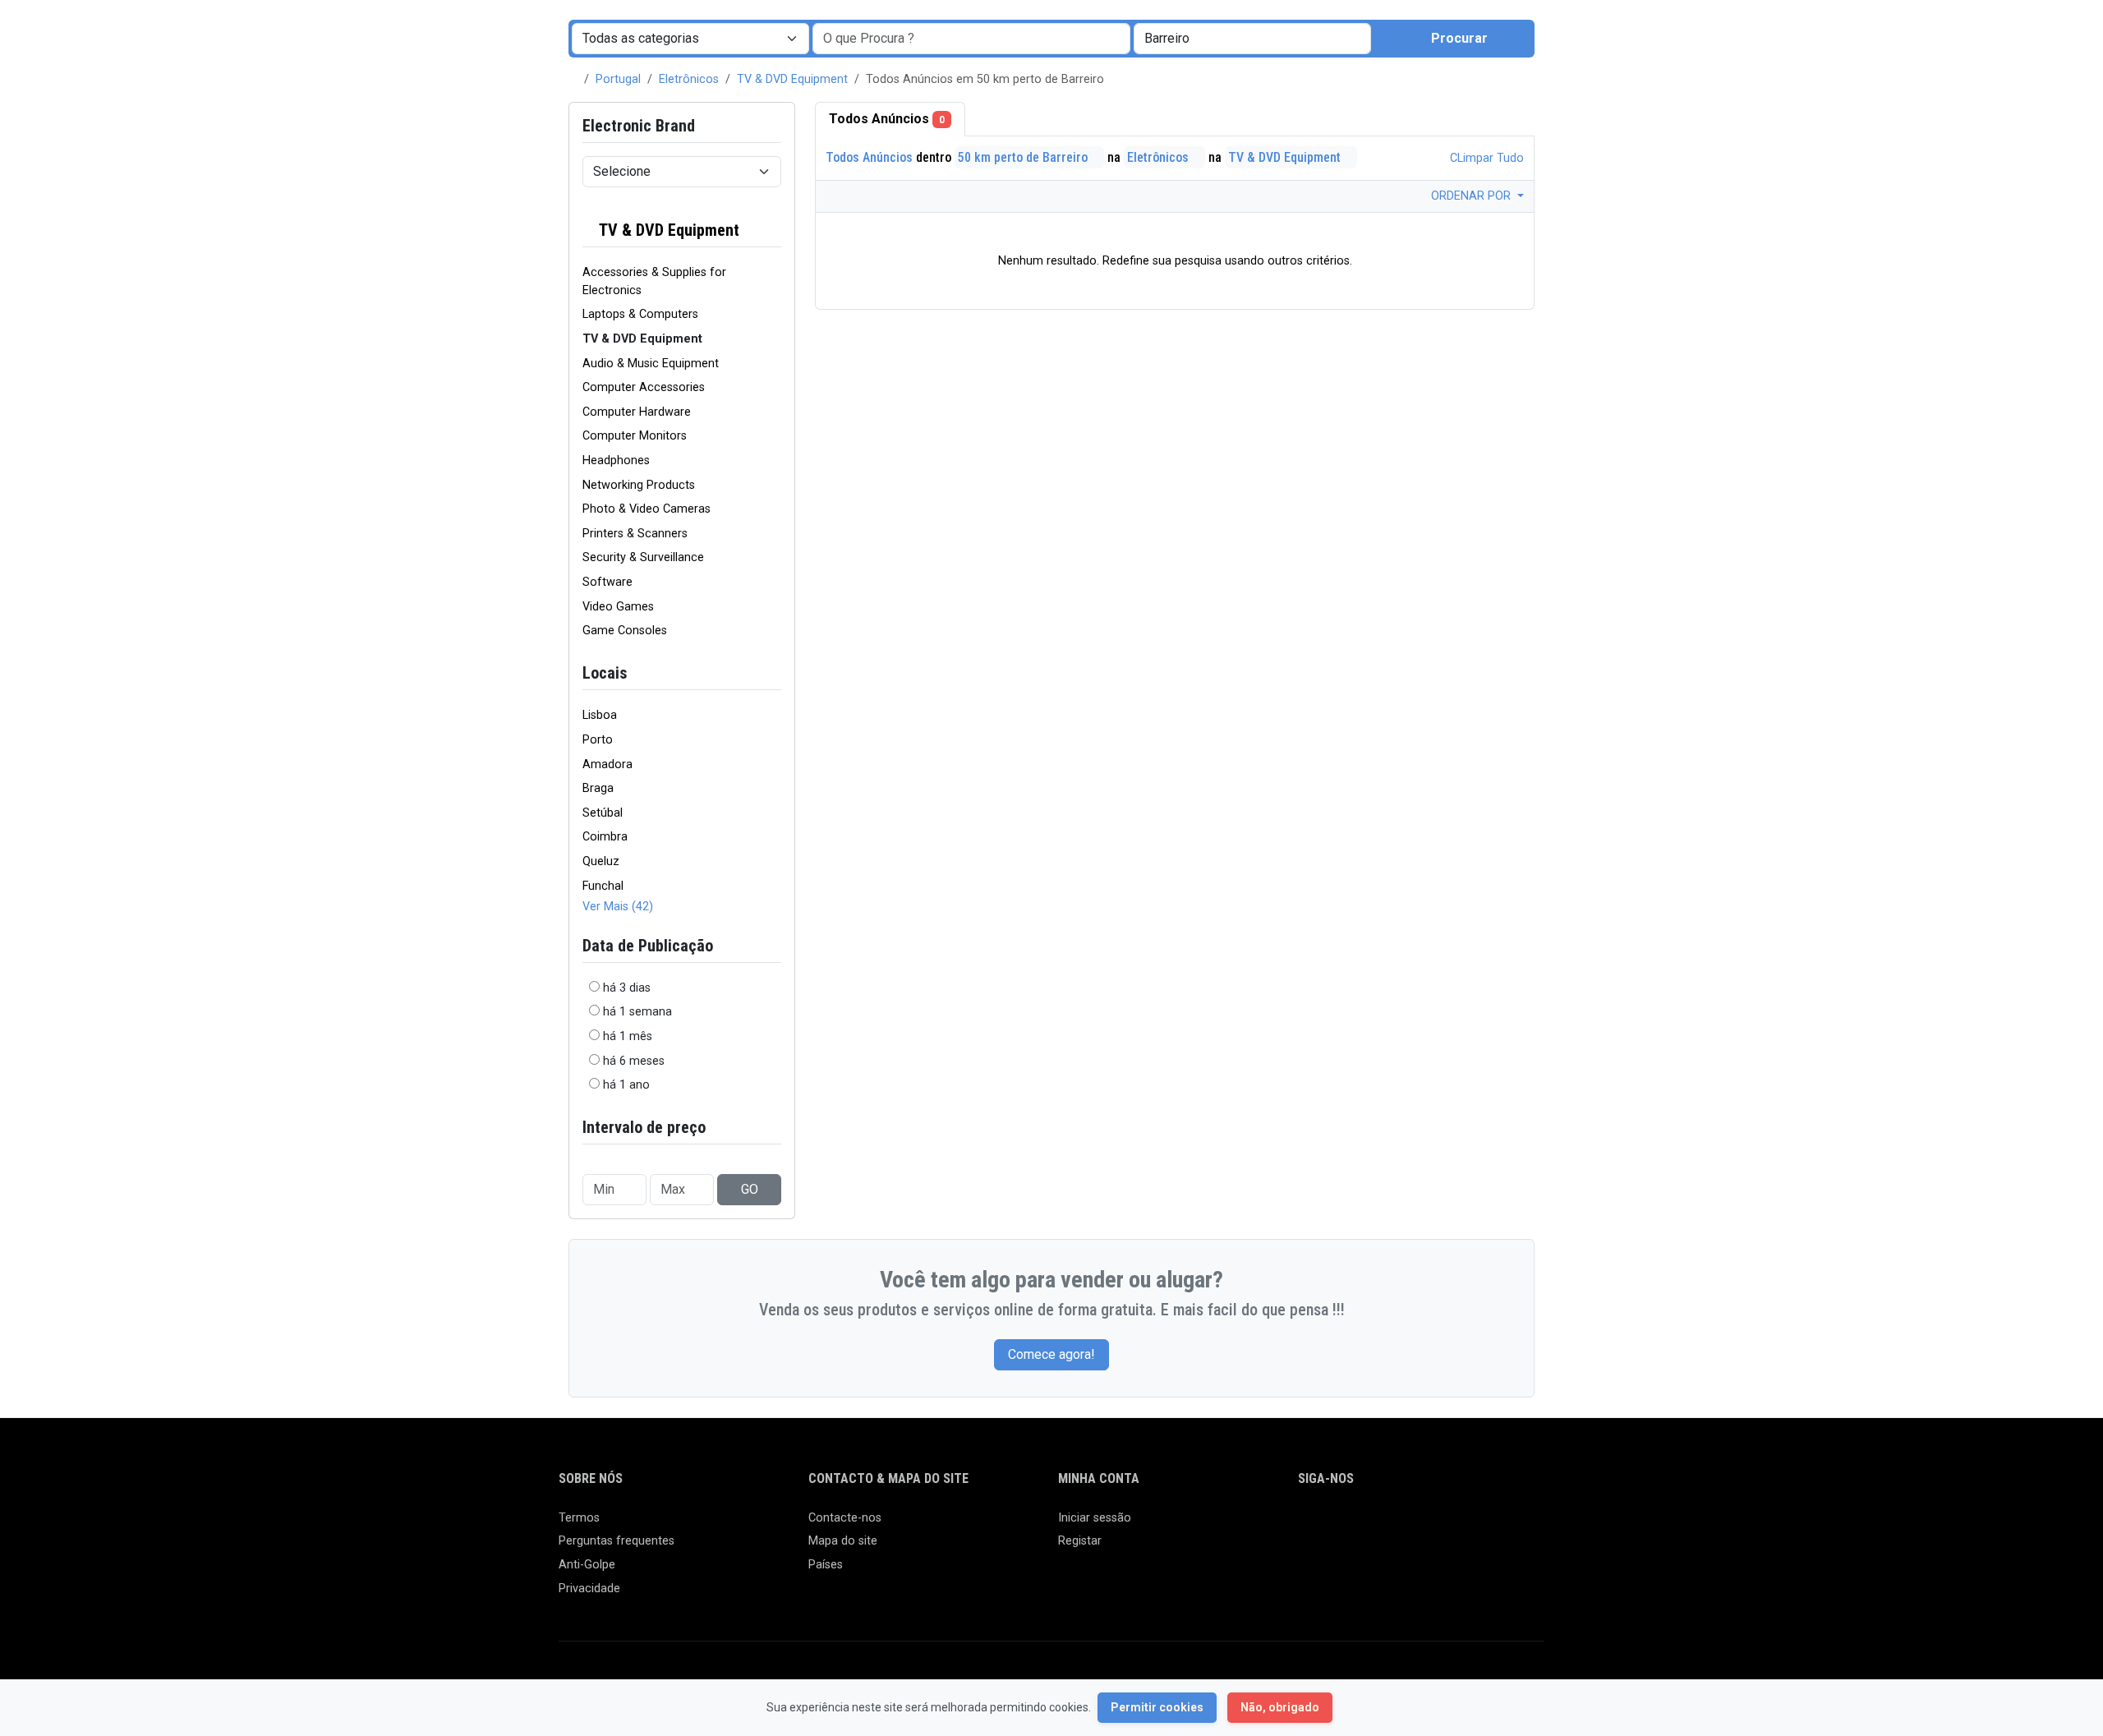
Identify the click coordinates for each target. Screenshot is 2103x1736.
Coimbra (605, 837)
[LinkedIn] (1380, 1525)
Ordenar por (1473, 196)
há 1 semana (637, 1012)
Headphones (616, 460)
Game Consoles (625, 631)
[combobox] (1252, 39)
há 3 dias (627, 988)
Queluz (601, 861)
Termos (579, 1518)
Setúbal (603, 813)
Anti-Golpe (587, 1565)
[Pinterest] (1404, 1525)
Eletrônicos (689, 79)
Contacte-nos (845, 1518)
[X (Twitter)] (1332, 1525)
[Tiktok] (1427, 1525)
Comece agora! (1051, 1354)
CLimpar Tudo (1485, 158)
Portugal (618, 79)
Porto (598, 740)
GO (750, 1189)
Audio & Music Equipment (651, 364)
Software (607, 582)
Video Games (618, 607)
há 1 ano (626, 1085)
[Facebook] (1308, 1525)
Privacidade (589, 1589)
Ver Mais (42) (618, 907)
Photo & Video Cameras (647, 509)
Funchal (603, 886)
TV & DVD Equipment (792, 79)
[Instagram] (1356, 1525)
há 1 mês (628, 1036)
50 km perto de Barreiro (1024, 157)
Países (826, 1565)
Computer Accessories (644, 387)
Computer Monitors (635, 436)
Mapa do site (843, 1541)
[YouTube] (1451, 1525)
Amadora (607, 764)
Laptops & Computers (640, 314)
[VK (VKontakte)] (1499, 1525)
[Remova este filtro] (775, 230)
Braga (598, 788)
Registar (1080, 1541)
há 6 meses (634, 1061)
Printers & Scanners (635, 534)
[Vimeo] (1475, 1525)
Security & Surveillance (643, 557)
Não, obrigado (1280, 1707)
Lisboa (600, 715)
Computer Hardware (637, 412)
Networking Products (639, 485)
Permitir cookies (1157, 1707)
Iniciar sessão (1095, 1518)
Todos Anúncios (887, 119)
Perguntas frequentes (617, 1541)
